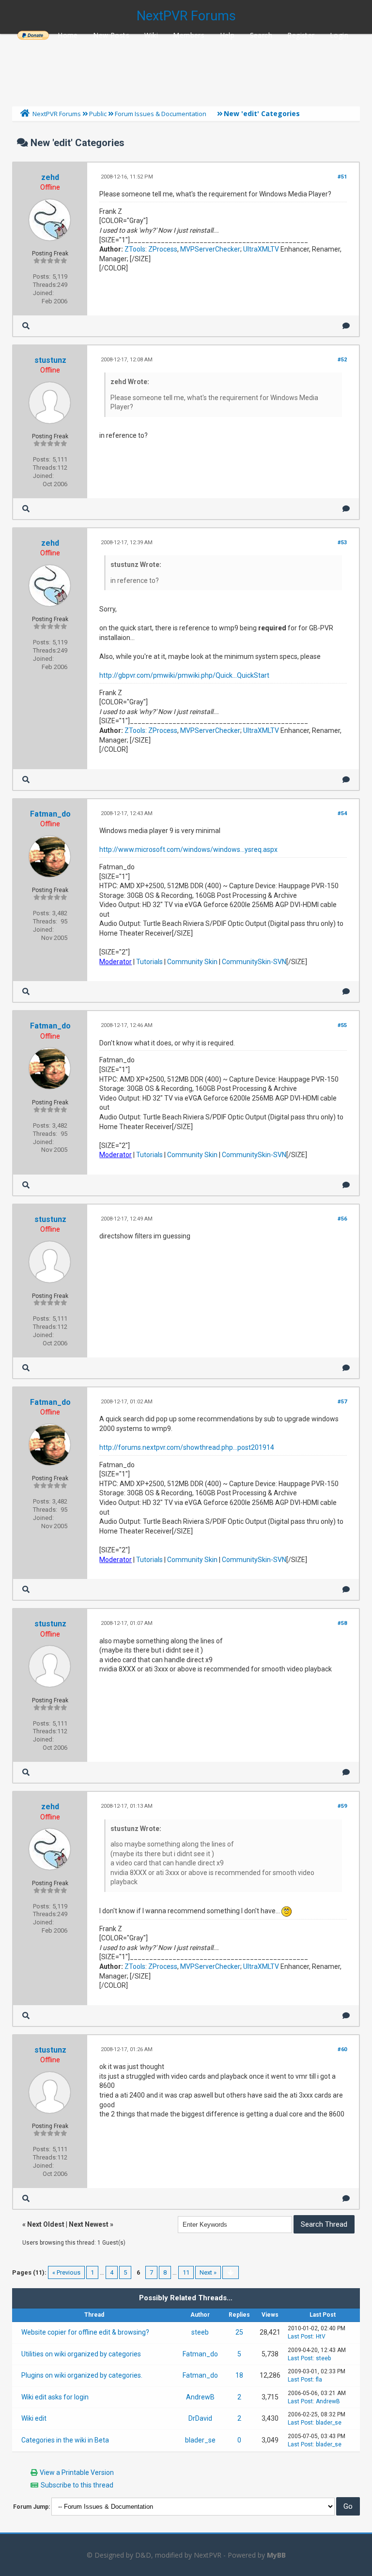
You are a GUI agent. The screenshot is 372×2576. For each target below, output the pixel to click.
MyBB (276, 2555)
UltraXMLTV (261, 249)
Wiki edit (34, 2418)
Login (339, 35)
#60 (342, 2049)
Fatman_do (50, 814)
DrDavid (200, 2418)
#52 (342, 360)
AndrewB (200, 2397)
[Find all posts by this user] (26, 326)
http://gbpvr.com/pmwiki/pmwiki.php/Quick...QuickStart (184, 675)
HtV (321, 2337)
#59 (342, 1806)
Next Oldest (46, 2224)
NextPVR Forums (186, 16)
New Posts (111, 35)
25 (239, 2332)
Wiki (151, 35)
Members (189, 35)
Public (98, 114)
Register (301, 35)
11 (186, 2272)
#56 (342, 1219)
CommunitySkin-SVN (254, 962)
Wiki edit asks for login (55, 2397)
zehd (50, 177)
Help (227, 35)
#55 (342, 1025)
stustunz (50, 360)
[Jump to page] (231, 2272)
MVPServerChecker (210, 249)
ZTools (135, 249)
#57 (342, 1402)
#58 (342, 1623)
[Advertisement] (186, 68)
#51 (342, 177)
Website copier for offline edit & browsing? (85, 2332)
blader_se (329, 2423)
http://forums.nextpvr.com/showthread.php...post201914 (187, 1447)
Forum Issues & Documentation (161, 114)
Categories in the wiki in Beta (65, 2440)
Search (261, 35)
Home (68, 35)
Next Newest (89, 2224)
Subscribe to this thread (77, 2485)
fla (319, 2380)
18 (239, 2375)
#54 (342, 813)
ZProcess (163, 249)
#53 (342, 543)
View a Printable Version (77, 2472)
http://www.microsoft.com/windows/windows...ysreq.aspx (188, 849)
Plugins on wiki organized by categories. (82, 2375)
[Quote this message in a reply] (346, 326)
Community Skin (192, 962)
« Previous (66, 2272)
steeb (200, 2332)
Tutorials (149, 962)
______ (33, 35)
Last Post (300, 2337)
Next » (208, 2272)
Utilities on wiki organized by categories (81, 2354)
